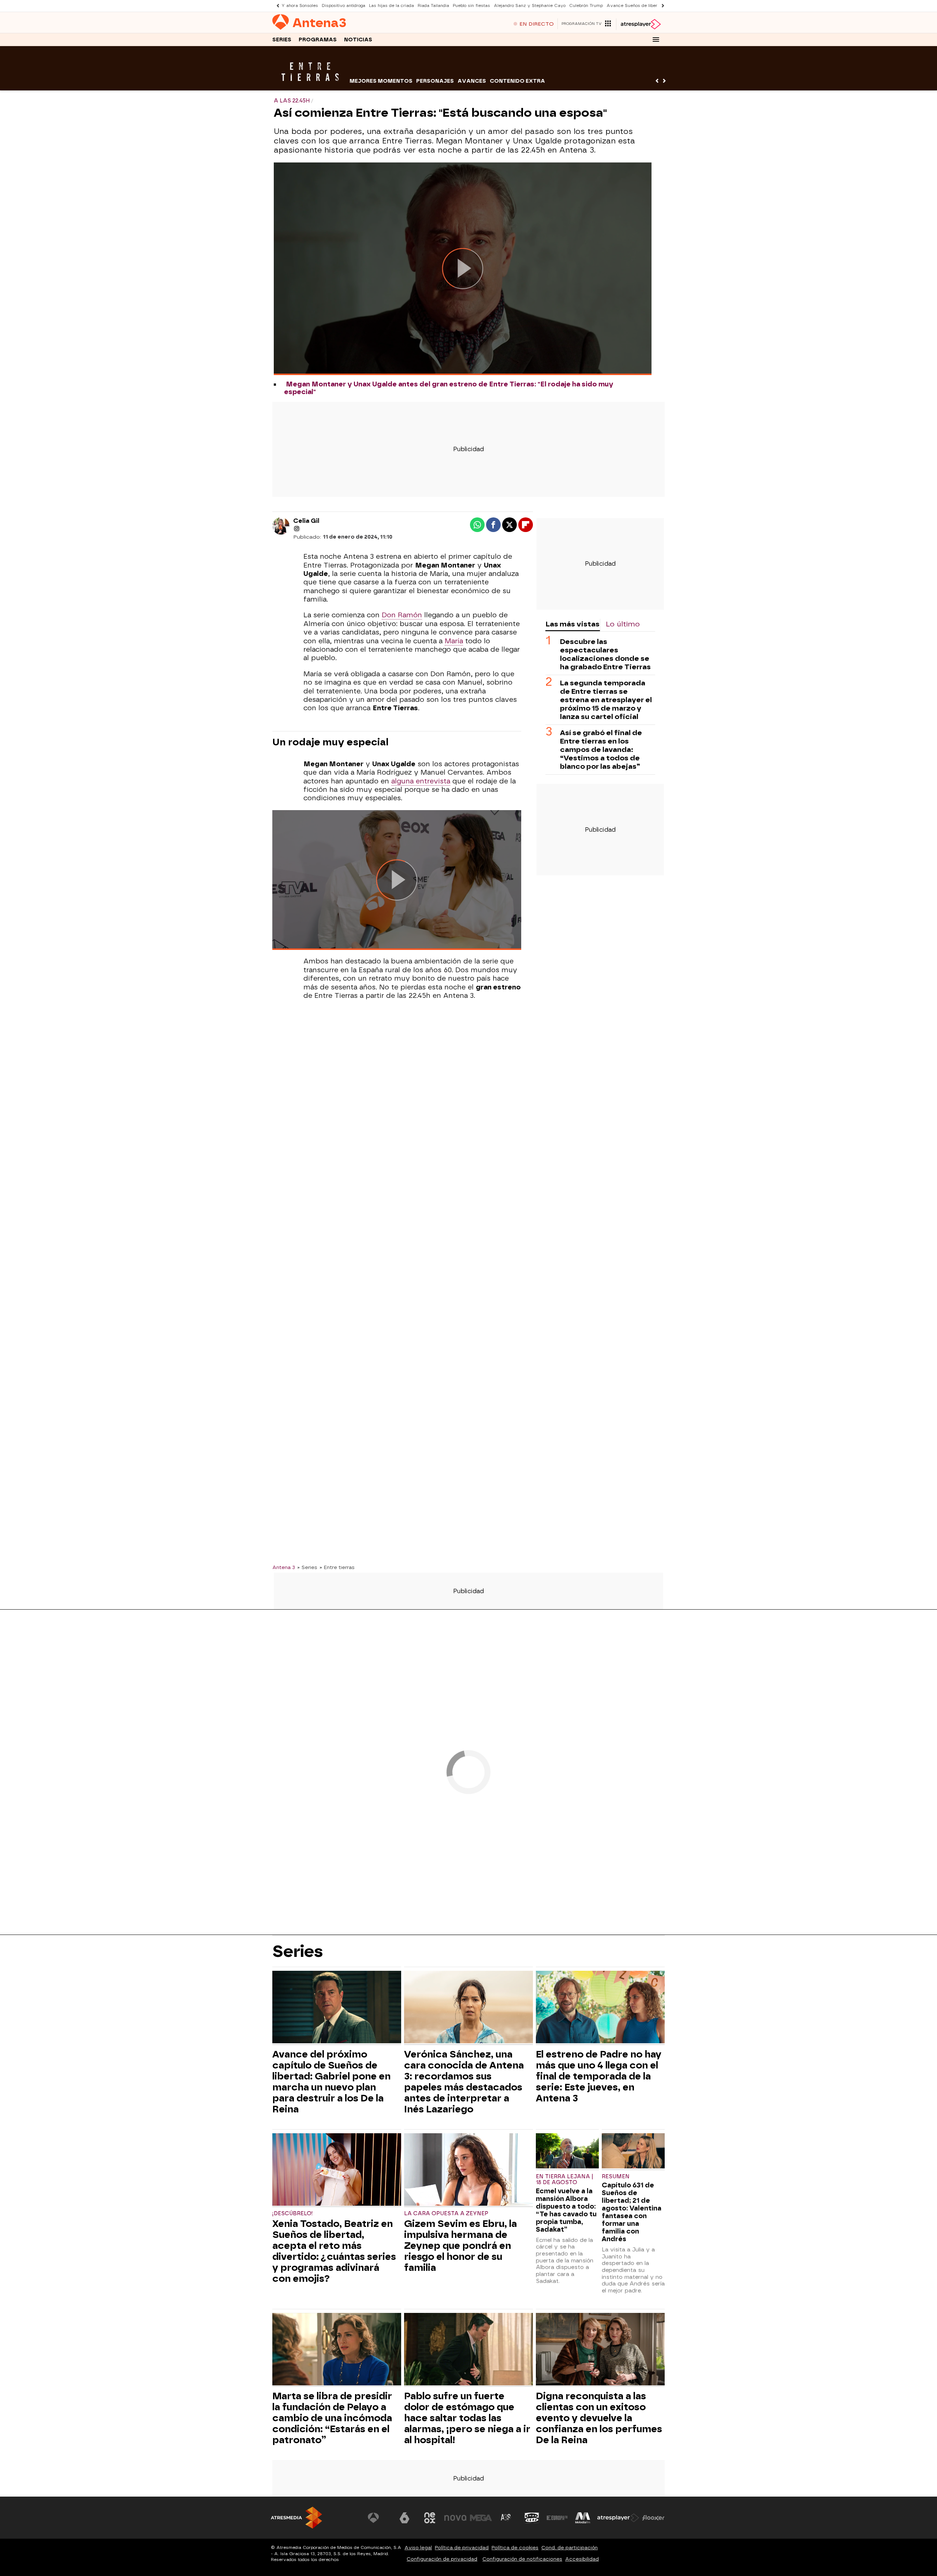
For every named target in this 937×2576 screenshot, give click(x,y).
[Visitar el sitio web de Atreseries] (506, 2518)
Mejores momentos (381, 81)
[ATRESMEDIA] (296, 2518)
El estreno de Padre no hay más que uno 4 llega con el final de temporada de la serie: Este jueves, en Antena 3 (599, 2076)
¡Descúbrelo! (293, 2214)
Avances (472, 81)
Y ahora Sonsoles (300, 6)
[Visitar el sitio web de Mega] (481, 2518)
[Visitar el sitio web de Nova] (455, 2518)
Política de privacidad (462, 2548)
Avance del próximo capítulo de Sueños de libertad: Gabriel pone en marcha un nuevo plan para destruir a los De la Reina (331, 2082)
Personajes (435, 81)
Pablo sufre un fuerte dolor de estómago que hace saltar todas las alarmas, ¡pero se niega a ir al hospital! (467, 2418)
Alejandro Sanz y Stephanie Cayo (530, 6)
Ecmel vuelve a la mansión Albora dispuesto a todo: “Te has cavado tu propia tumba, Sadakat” (566, 2210)
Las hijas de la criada (391, 6)
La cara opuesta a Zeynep (446, 2214)
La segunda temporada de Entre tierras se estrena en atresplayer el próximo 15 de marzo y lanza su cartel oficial (606, 700)
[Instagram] (297, 529)
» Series (307, 1567)
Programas (318, 40)
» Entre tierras (337, 1567)
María (454, 641)
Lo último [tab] (623, 624)
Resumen (616, 2177)
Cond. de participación (570, 2548)
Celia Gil (306, 521)
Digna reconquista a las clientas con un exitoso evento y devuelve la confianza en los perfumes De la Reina (599, 2418)
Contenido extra (517, 81)
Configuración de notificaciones (522, 2559)
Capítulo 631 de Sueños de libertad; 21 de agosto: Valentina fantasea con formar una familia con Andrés (632, 2212)
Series (282, 40)
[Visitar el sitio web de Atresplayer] (618, 2518)
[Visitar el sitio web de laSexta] (404, 2518)
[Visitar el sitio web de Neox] (430, 2518)
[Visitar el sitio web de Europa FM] (557, 2518)
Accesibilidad (582, 2559)
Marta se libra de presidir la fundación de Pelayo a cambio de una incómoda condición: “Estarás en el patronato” (332, 2418)
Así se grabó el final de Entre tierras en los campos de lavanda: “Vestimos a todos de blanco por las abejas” (601, 750)
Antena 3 (284, 1567)
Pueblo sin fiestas (471, 6)
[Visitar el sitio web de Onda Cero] (532, 2518)
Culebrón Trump (586, 6)
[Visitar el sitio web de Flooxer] (653, 2518)
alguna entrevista (421, 781)
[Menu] (656, 40)
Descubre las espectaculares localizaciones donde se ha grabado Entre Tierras (605, 654)
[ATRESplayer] (640, 24)
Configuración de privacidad (442, 2559)
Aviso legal (418, 2548)
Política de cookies (515, 2548)
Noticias (358, 40)
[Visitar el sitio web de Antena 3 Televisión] (379, 2518)
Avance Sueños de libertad (635, 6)
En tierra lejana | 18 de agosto (565, 2180)
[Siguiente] (661, 6)
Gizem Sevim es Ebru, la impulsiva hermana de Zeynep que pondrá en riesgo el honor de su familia (460, 2246)
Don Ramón (402, 615)
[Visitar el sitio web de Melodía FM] (583, 2518)
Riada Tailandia (433, 6)
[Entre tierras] (310, 86)
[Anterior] (276, 6)
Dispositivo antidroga (344, 6)
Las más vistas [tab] (572, 624)
